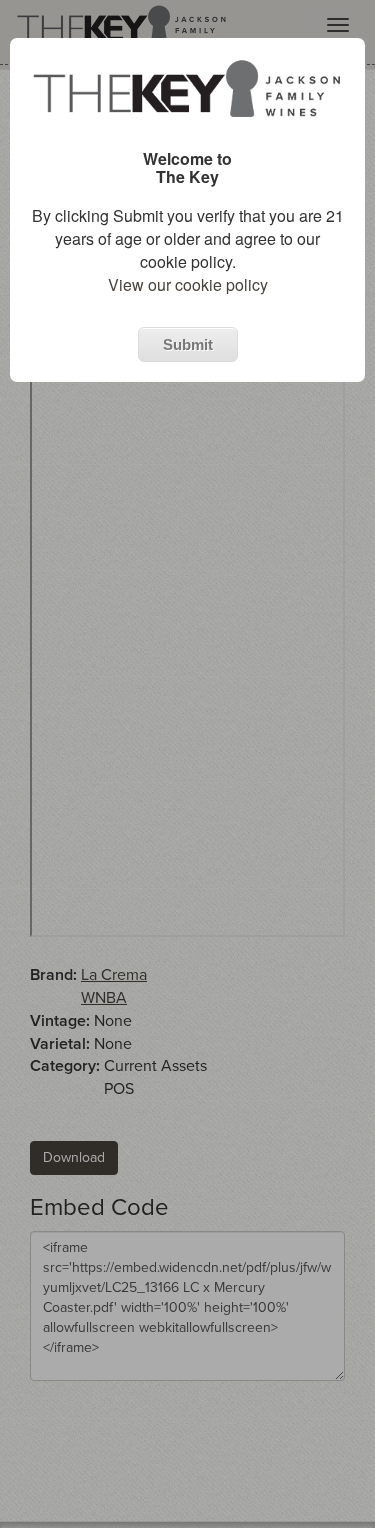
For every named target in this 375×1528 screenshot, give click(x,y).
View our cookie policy (188, 284)
